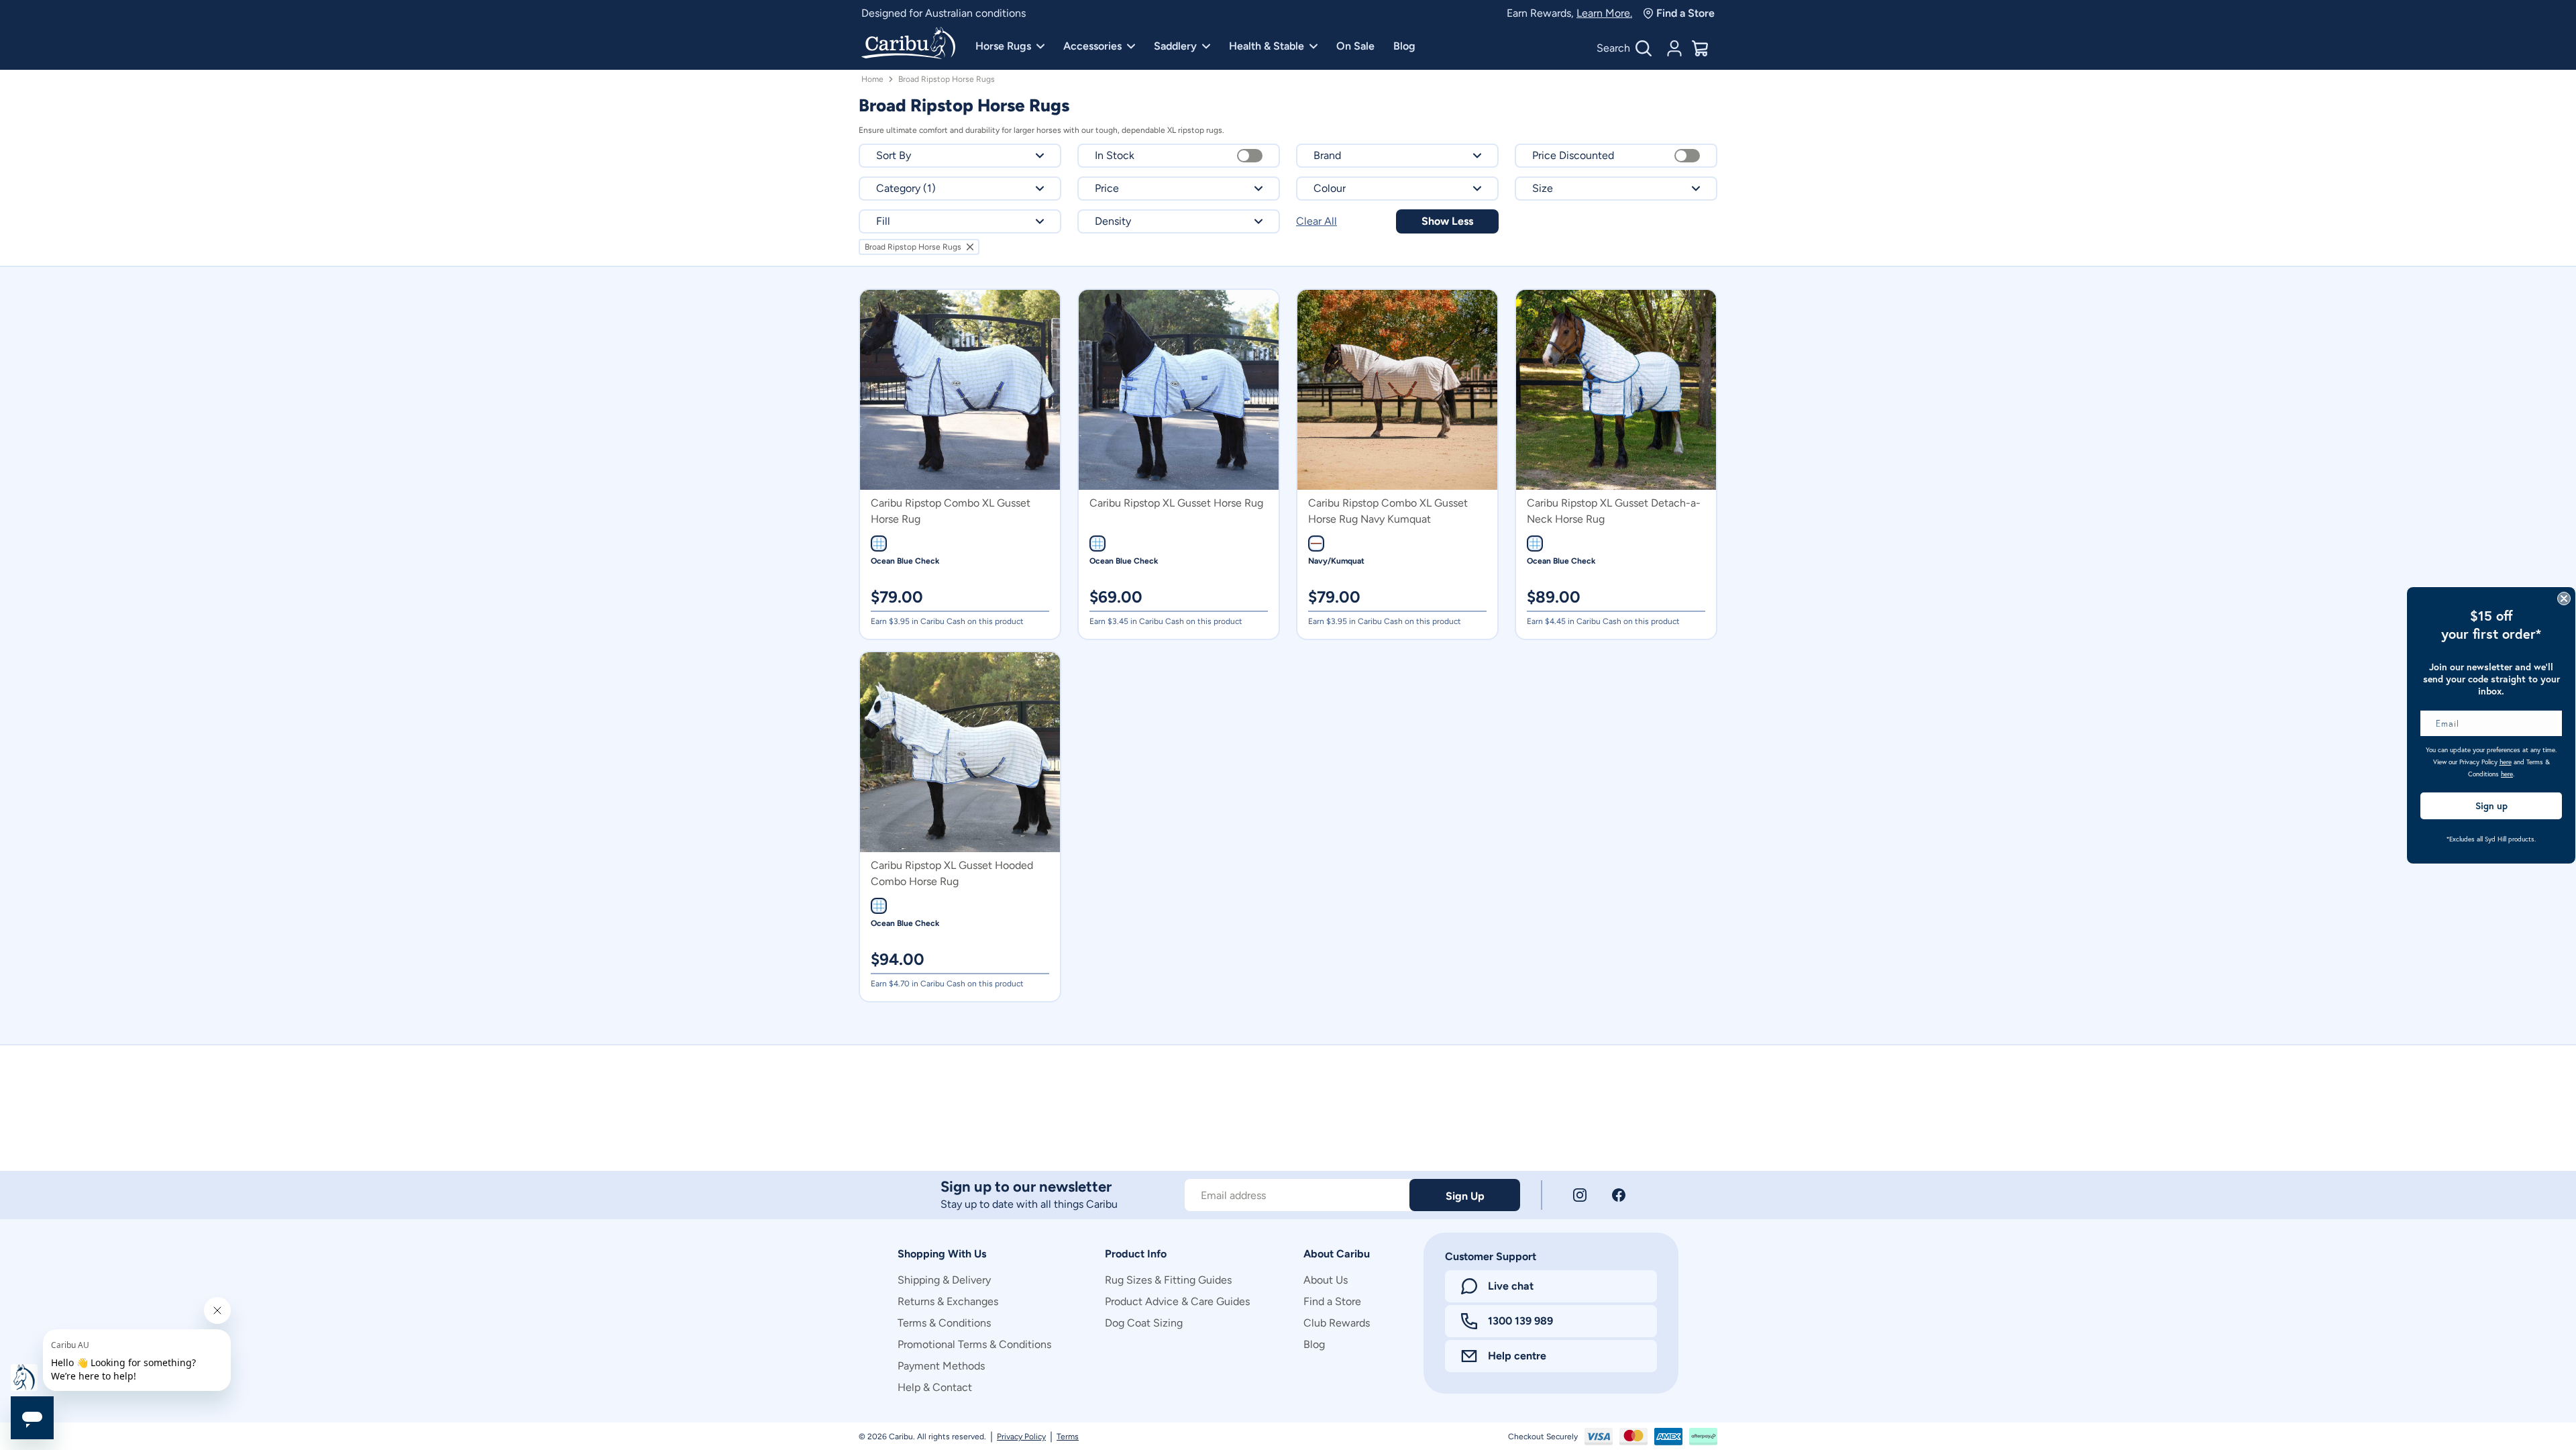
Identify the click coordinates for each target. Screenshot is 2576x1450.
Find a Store (1685, 13)
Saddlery (1175, 46)
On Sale (1355, 46)
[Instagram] (1580, 1195)
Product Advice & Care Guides (1177, 1301)
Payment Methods (941, 1366)
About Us (1326, 1280)
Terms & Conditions (944, 1323)
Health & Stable (1267, 46)
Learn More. (1604, 13)
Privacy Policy (1021, 1437)
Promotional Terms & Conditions (974, 1344)
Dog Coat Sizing (1144, 1323)
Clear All (1317, 221)
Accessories (1092, 46)
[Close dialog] (2564, 599)
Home (872, 79)
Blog (1404, 46)
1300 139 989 (1520, 1321)
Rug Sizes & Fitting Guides (1168, 1280)
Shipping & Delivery (944, 1280)
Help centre (1517, 1356)
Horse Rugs (1003, 46)
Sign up (2491, 806)
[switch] (1250, 156)
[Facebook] (1619, 1195)
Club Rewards (1337, 1323)
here (2506, 762)
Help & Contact (935, 1387)
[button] (960, 156)
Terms (1068, 1437)
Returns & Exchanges (948, 1301)
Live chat (1511, 1286)
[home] (908, 44)
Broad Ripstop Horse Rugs (947, 79)
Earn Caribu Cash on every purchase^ (950, 13)
